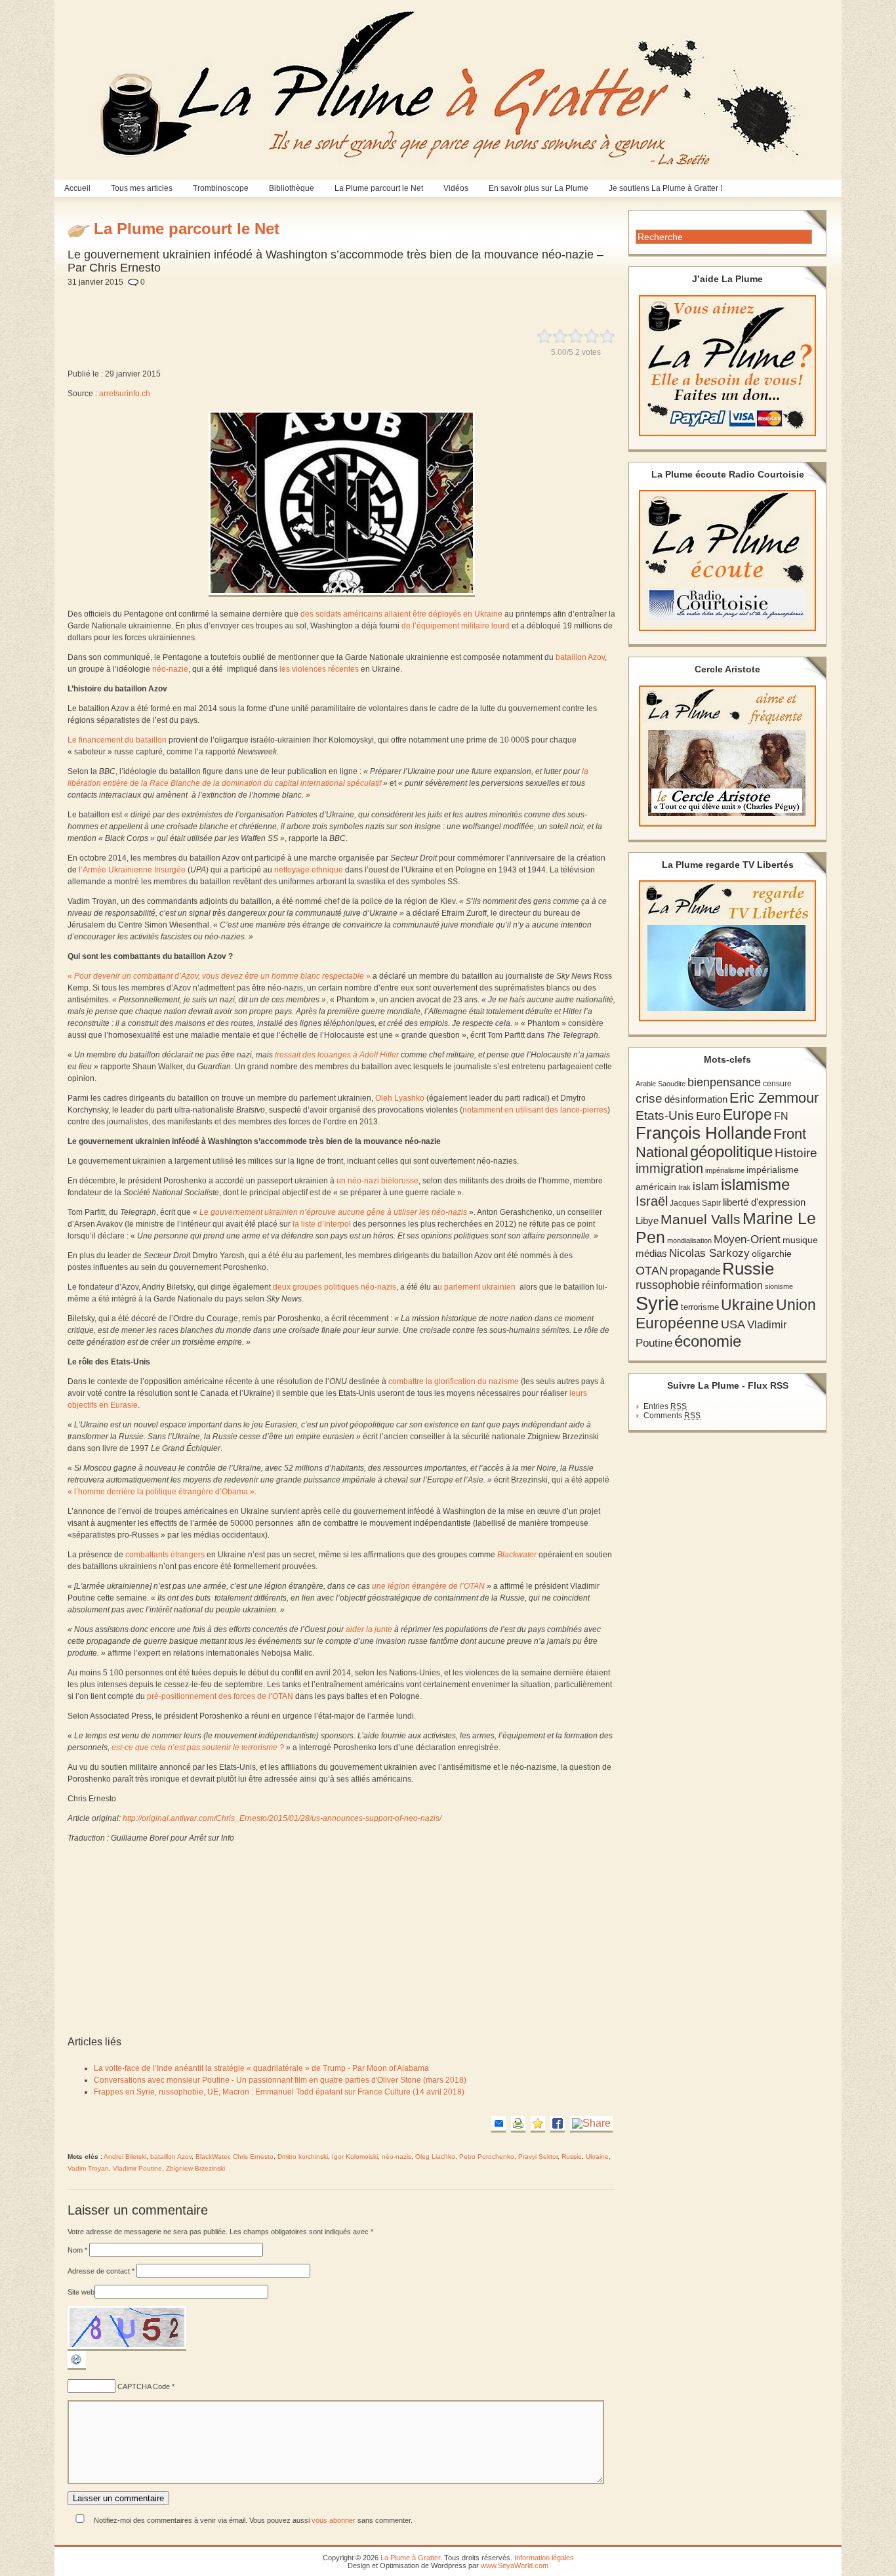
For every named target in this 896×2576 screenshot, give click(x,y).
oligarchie (772, 1254)
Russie (572, 2157)
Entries (665, 1406)
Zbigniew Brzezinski (195, 2168)
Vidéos (456, 188)
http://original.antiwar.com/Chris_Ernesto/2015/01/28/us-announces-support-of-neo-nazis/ (282, 1818)
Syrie (657, 1303)
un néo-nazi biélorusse (377, 1181)
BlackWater (212, 2157)
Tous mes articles (142, 188)
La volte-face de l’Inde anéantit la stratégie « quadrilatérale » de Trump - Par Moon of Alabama (261, 2068)
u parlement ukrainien (477, 1287)
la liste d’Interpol (322, 1224)
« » (219, 976)
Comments (672, 1416)
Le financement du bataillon (117, 740)
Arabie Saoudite (661, 1084)
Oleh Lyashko (400, 1098)
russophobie (668, 1285)
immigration (669, 1168)
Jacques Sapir (695, 1203)
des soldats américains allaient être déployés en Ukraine (401, 614)
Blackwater (517, 1555)
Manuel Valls (701, 1219)
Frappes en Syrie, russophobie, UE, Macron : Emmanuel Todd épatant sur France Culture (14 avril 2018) (279, 2092)
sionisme (779, 1286)
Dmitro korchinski (303, 2157)
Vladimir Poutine (137, 2168)
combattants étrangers (165, 1555)
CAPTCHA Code (144, 2386)
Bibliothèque (292, 188)
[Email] (499, 2124)
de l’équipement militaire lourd (456, 626)
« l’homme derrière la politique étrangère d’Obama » (161, 1492)
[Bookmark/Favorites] (538, 2124)
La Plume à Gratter (410, 2558)
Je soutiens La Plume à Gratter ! (665, 188)
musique (800, 1240)
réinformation (732, 1285)
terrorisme (700, 1307)
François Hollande (703, 1133)
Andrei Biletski (125, 2157)
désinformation (696, 1099)
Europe (747, 1115)
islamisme (755, 1185)
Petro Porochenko (487, 2157)
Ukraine (597, 2157)
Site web (81, 2292)
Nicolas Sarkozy (709, 1253)
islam (706, 1186)
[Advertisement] (380, 300)
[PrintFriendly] (518, 2124)
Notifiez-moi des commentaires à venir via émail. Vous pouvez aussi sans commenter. (252, 2520)
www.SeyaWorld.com (515, 2566)
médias (651, 1253)
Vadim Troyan (88, 2168)
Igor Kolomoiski (355, 2157)
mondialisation (689, 1240)
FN (781, 1116)
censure (777, 1084)
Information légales (544, 2558)
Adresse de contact (101, 2271)
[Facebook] (558, 2124)
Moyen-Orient (747, 1239)
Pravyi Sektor (538, 2157)
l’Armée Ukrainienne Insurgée (132, 870)
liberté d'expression (764, 1202)
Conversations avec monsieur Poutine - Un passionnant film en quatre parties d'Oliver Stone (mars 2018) (280, 2080)
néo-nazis (397, 2157)
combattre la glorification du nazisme (454, 1381)
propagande (695, 1271)
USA (733, 1324)
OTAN (652, 1271)
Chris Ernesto (253, 2157)
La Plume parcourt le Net (379, 188)
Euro (708, 1116)
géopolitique (731, 1152)
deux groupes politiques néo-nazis (335, 1287)
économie (708, 1341)
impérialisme (725, 1170)
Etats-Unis (665, 1115)
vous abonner (334, 2520)
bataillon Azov (580, 657)
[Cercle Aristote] (727, 756)
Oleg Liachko (435, 2157)
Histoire (796, 1153)
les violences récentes (319, 669)
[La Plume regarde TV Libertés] (727, 951)
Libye (647, 1221)
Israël (652, 1201)
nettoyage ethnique (309, 870)
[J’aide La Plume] (727, 366)
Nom (77, 2250)
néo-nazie (170, 669)
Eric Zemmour (774, 1098)
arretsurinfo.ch (125, 394)
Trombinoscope (221, 188)
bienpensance (724, 1082)
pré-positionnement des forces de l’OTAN (220, 1696)
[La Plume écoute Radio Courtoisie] (727, 561)
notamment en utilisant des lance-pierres (535, 1110)
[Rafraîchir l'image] (77, 2367)
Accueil (77, 188)
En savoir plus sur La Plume (539, 188)
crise (649, 1098)
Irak (684, 1187)
